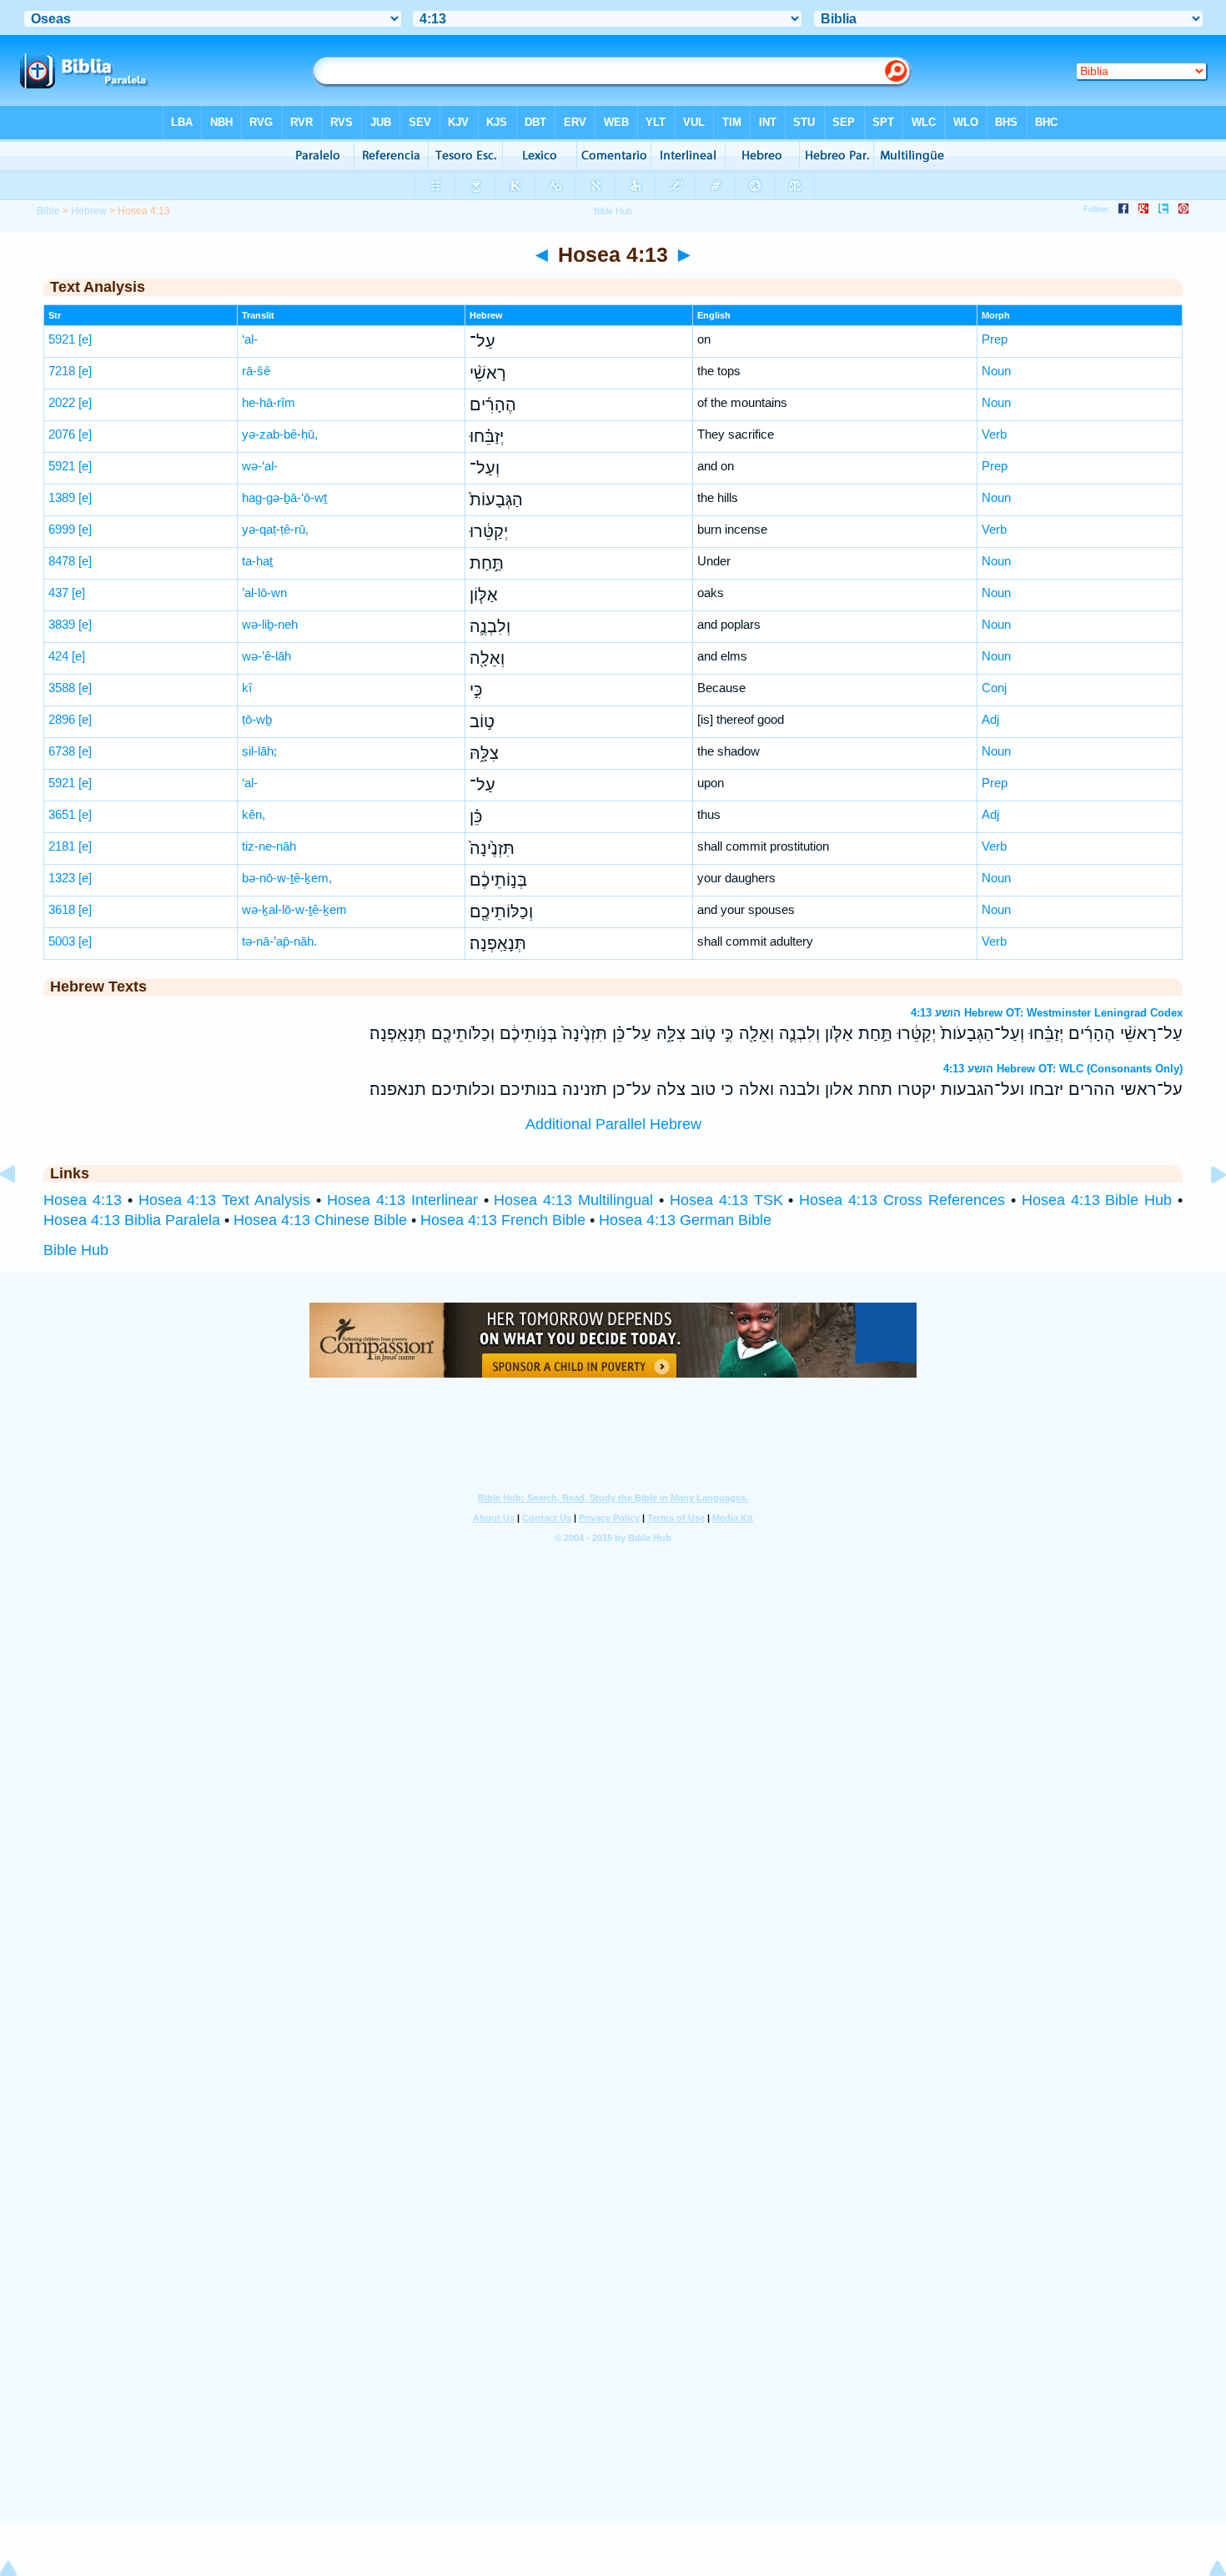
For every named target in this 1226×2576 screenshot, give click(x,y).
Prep (995, 339)
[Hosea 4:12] (21, 1212)
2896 (62, 719)
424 (58, 656)
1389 (62, 497)
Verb (994, 434)
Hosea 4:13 (83, 1200)
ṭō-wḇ (257, 719)
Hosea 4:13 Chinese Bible (320, 1220)
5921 (62, 339)
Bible (48, 211)
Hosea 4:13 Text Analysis (225, 1200)
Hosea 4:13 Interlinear (402, 1200)
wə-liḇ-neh (270, 624)
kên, (254, 814)
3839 (62, 624)
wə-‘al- (260, 466)
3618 (62, 909)
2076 (62, 434)
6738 (62, 751)
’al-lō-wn (264, 593)
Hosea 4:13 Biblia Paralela (132, 1220)
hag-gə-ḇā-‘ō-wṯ (284, 497)
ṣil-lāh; (259, 751)
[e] (85, 339)
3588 (62, 688)
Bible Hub (76, 1250)
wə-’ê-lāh (266, 656)
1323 (62, 878)
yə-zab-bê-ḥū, (280, 434)
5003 (62, 941)
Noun (996, 371)
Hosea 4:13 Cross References (902, 1200)
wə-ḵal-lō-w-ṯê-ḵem (294, 909)
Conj (994, 688)
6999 (62, 529)
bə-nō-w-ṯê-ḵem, (287, 878)
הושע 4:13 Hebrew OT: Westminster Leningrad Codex (1047, 1013)
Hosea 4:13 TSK (726, 1200)
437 (58, 593)
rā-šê (256, 371)
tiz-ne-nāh (269, 846)
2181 (62, 846)
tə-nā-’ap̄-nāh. (279, 941)
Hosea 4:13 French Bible (503, 1220)
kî (247, 688)
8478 (62, 561)
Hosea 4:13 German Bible (685, 1220)
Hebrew (89, 211)
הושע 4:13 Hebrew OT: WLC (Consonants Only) (1063, 1069)
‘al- (250, 339)
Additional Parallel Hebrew (613, 1124)
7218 (62, 371)
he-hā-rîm (269, 402)
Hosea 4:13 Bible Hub (1097, 1200)
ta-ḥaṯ (257, 561)
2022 (62, 402)
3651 (62, 814)
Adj (990, 719)
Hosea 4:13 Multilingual (573, 1200)
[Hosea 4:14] (1205, 1212)
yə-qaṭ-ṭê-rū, (275, 529)
